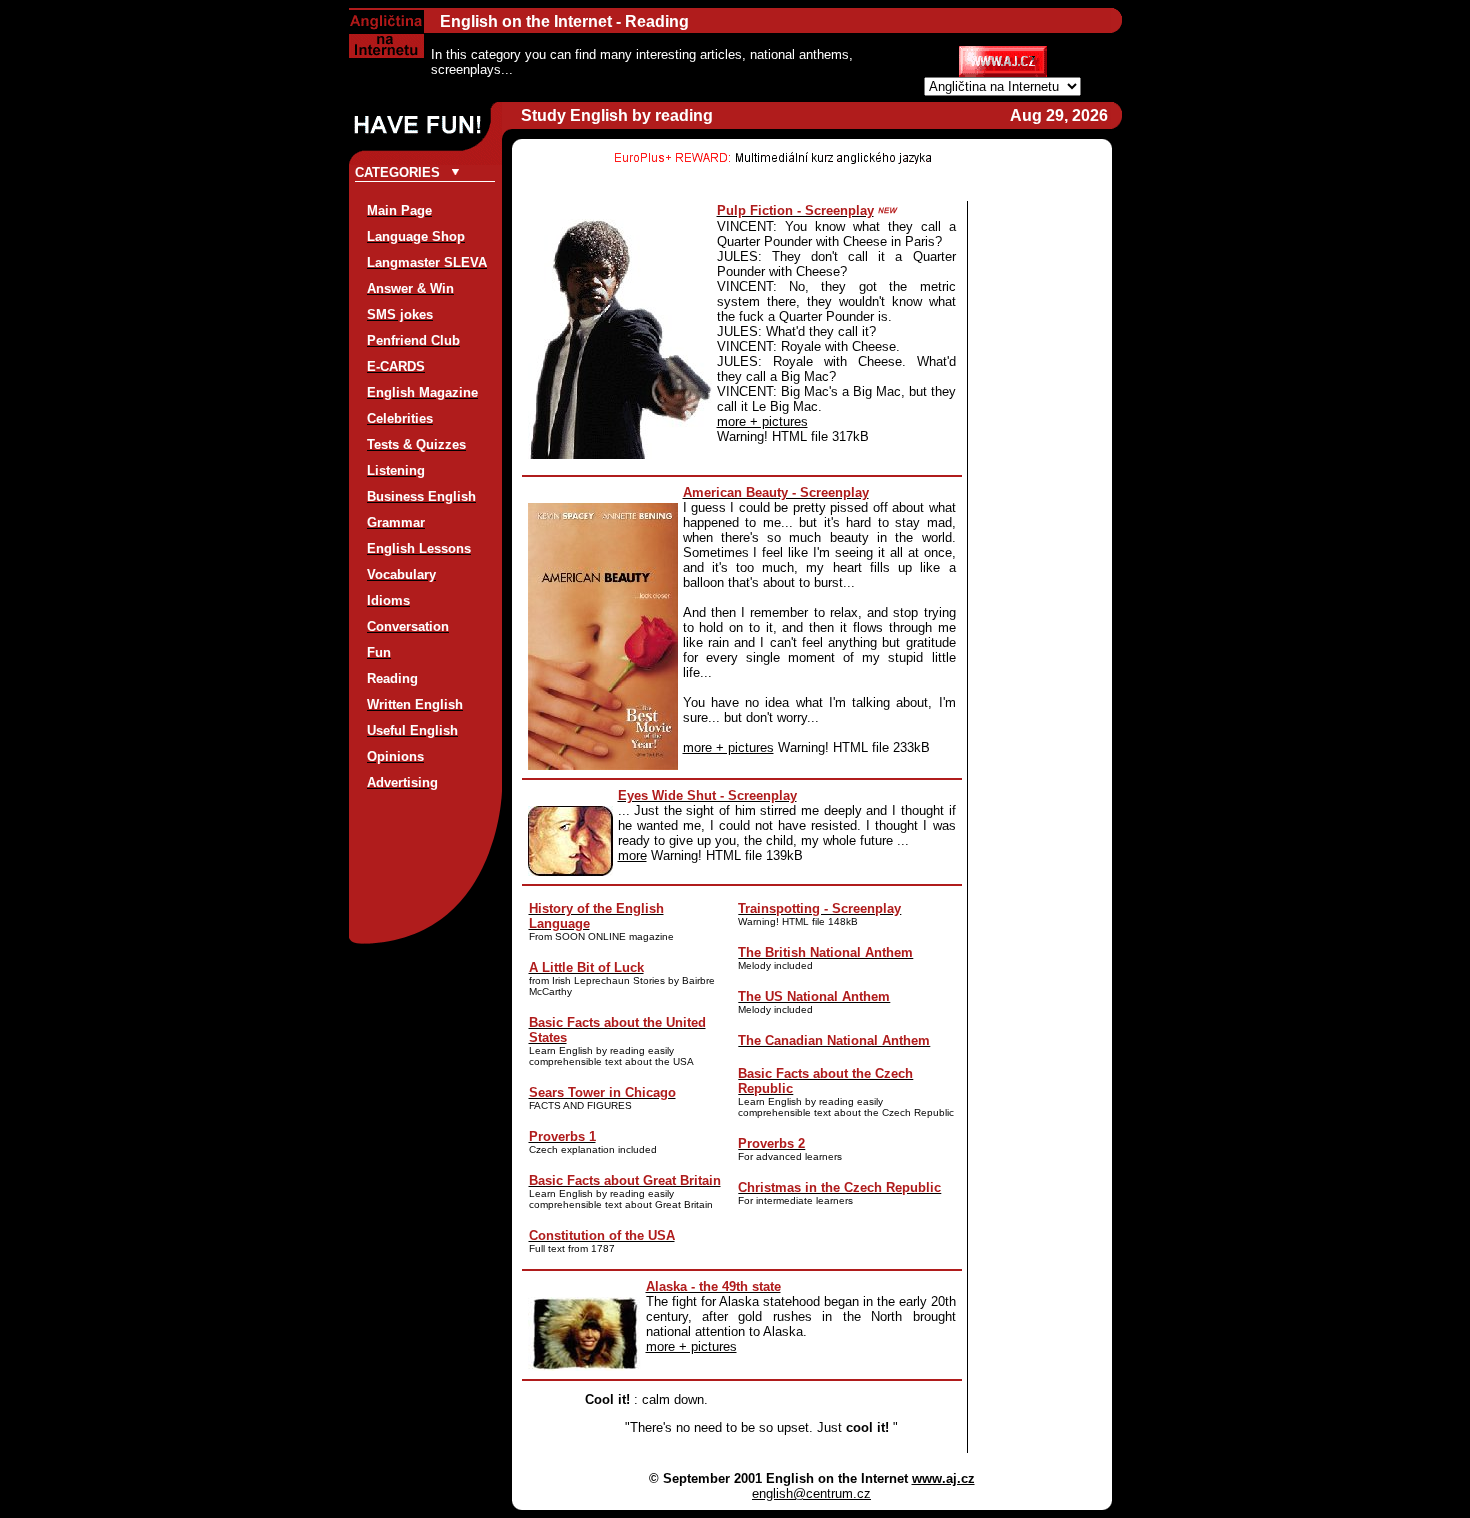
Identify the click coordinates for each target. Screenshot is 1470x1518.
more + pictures (762, 421)
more (632, 855)
